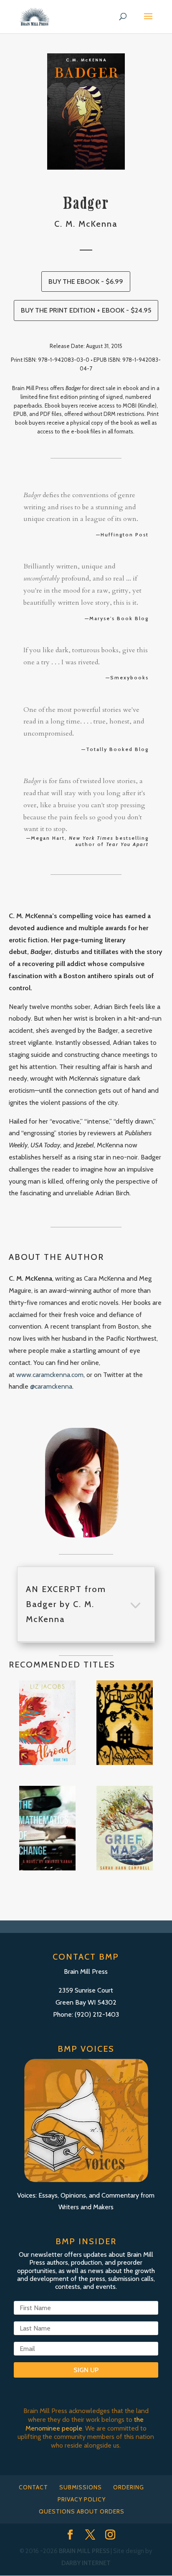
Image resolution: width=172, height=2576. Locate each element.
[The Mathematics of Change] (47, 1828)
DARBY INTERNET (86, 2563)
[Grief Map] (125, 1828)
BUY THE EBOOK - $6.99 (86, 282)
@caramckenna (51, 1386)
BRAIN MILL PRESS (84, 2551)
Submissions (81, 2487)
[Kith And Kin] (125, 1723)
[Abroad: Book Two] (47, 1723)
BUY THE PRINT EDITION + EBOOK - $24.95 (86, 310)
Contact (33, 2487)
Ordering (129, 2487)
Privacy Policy (82, 2499)
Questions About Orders (82, 2511)
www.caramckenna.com (50, 1375)
